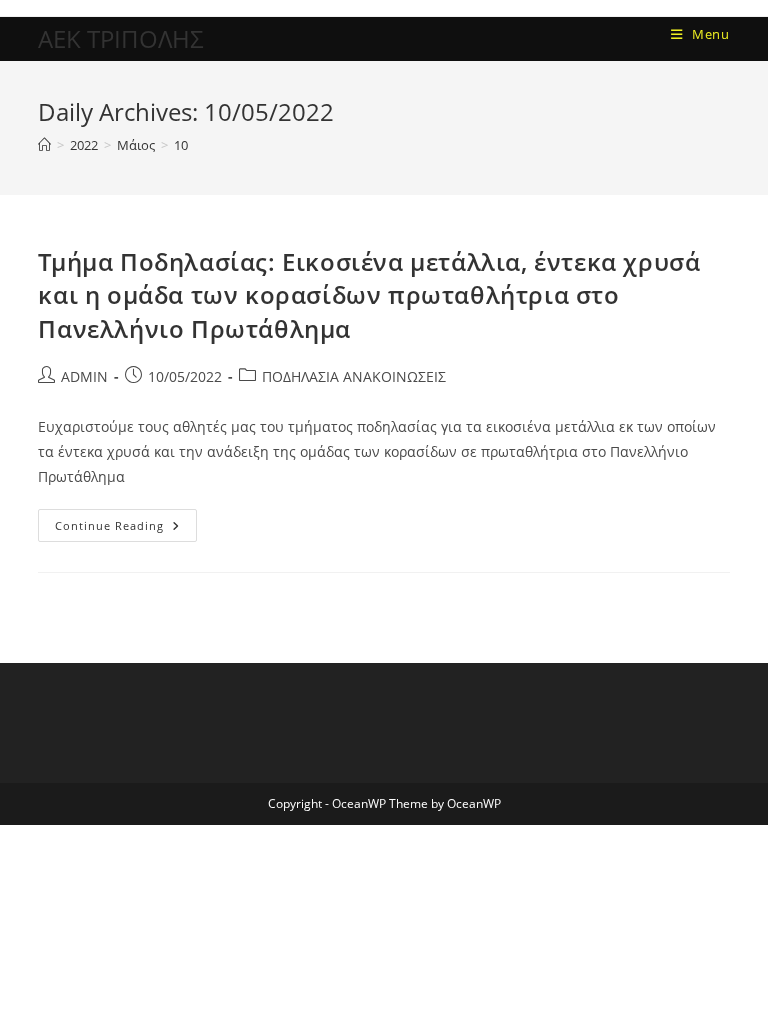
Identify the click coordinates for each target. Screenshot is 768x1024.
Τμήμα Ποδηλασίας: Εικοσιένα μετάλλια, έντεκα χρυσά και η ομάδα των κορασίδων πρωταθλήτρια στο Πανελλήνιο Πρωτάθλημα (369, 295)
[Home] (44, 145)
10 (181, 145)
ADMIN (84, 376)
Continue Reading (126, 521)
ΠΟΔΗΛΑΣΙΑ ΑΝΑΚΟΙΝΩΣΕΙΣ (354, 376)
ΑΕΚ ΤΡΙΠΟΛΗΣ (121, 38)
